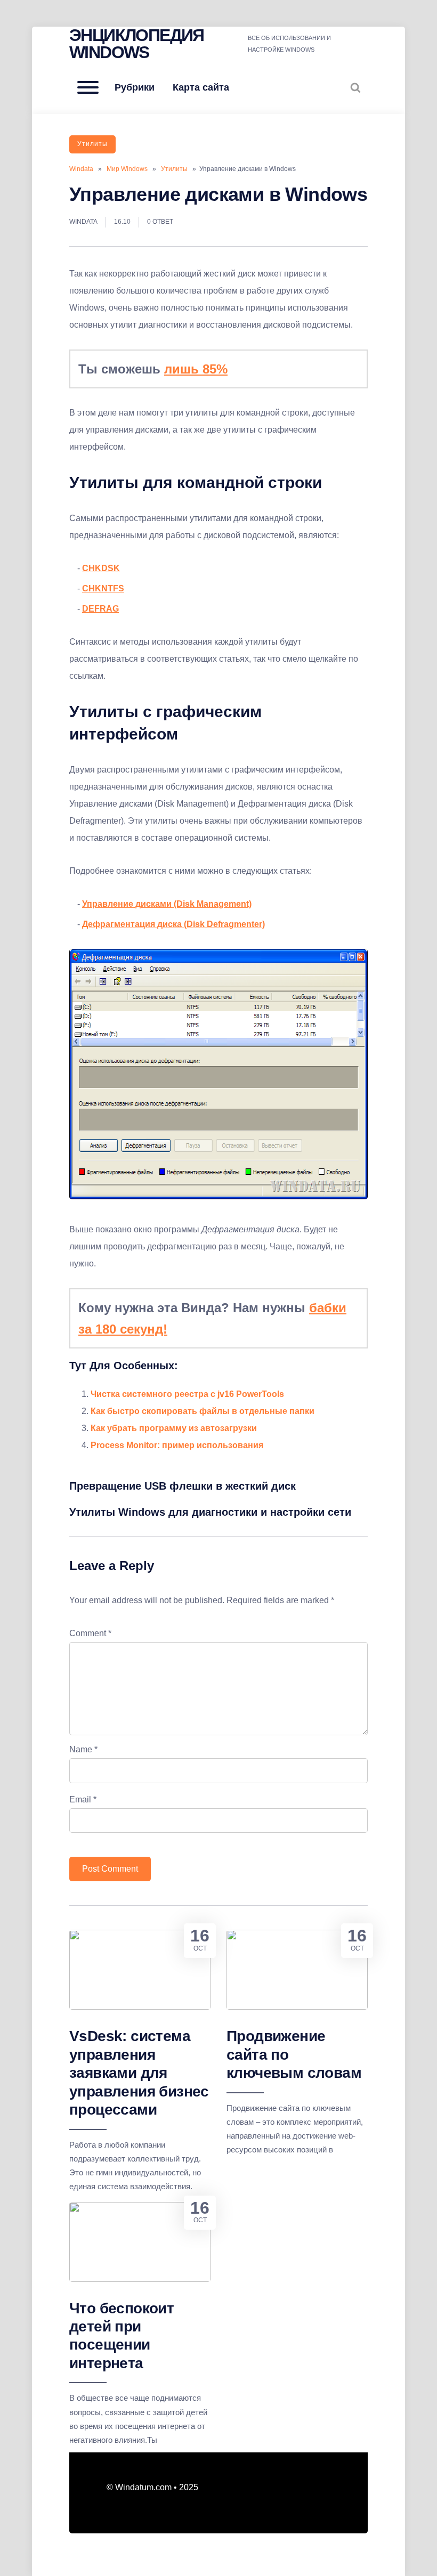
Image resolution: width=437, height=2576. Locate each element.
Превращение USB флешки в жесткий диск (183, 1486)
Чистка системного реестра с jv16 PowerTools (187, 1394)
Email (83, 1799)
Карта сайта (201, 87)
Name (83, 1749)
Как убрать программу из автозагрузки (174, 1428)
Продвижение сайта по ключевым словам (294, 2054)
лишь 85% (196, 369)
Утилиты (92, 144)
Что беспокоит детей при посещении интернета (122, 2336)
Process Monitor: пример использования (177, 1445)
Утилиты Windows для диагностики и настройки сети (210, 1512)
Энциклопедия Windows (137, 44)
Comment (90, 1633)
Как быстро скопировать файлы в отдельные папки (203, 1411)
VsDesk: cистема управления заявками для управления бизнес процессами (139, 2073)
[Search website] (355, 87)
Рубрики (135, 87)
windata (83, 222)
